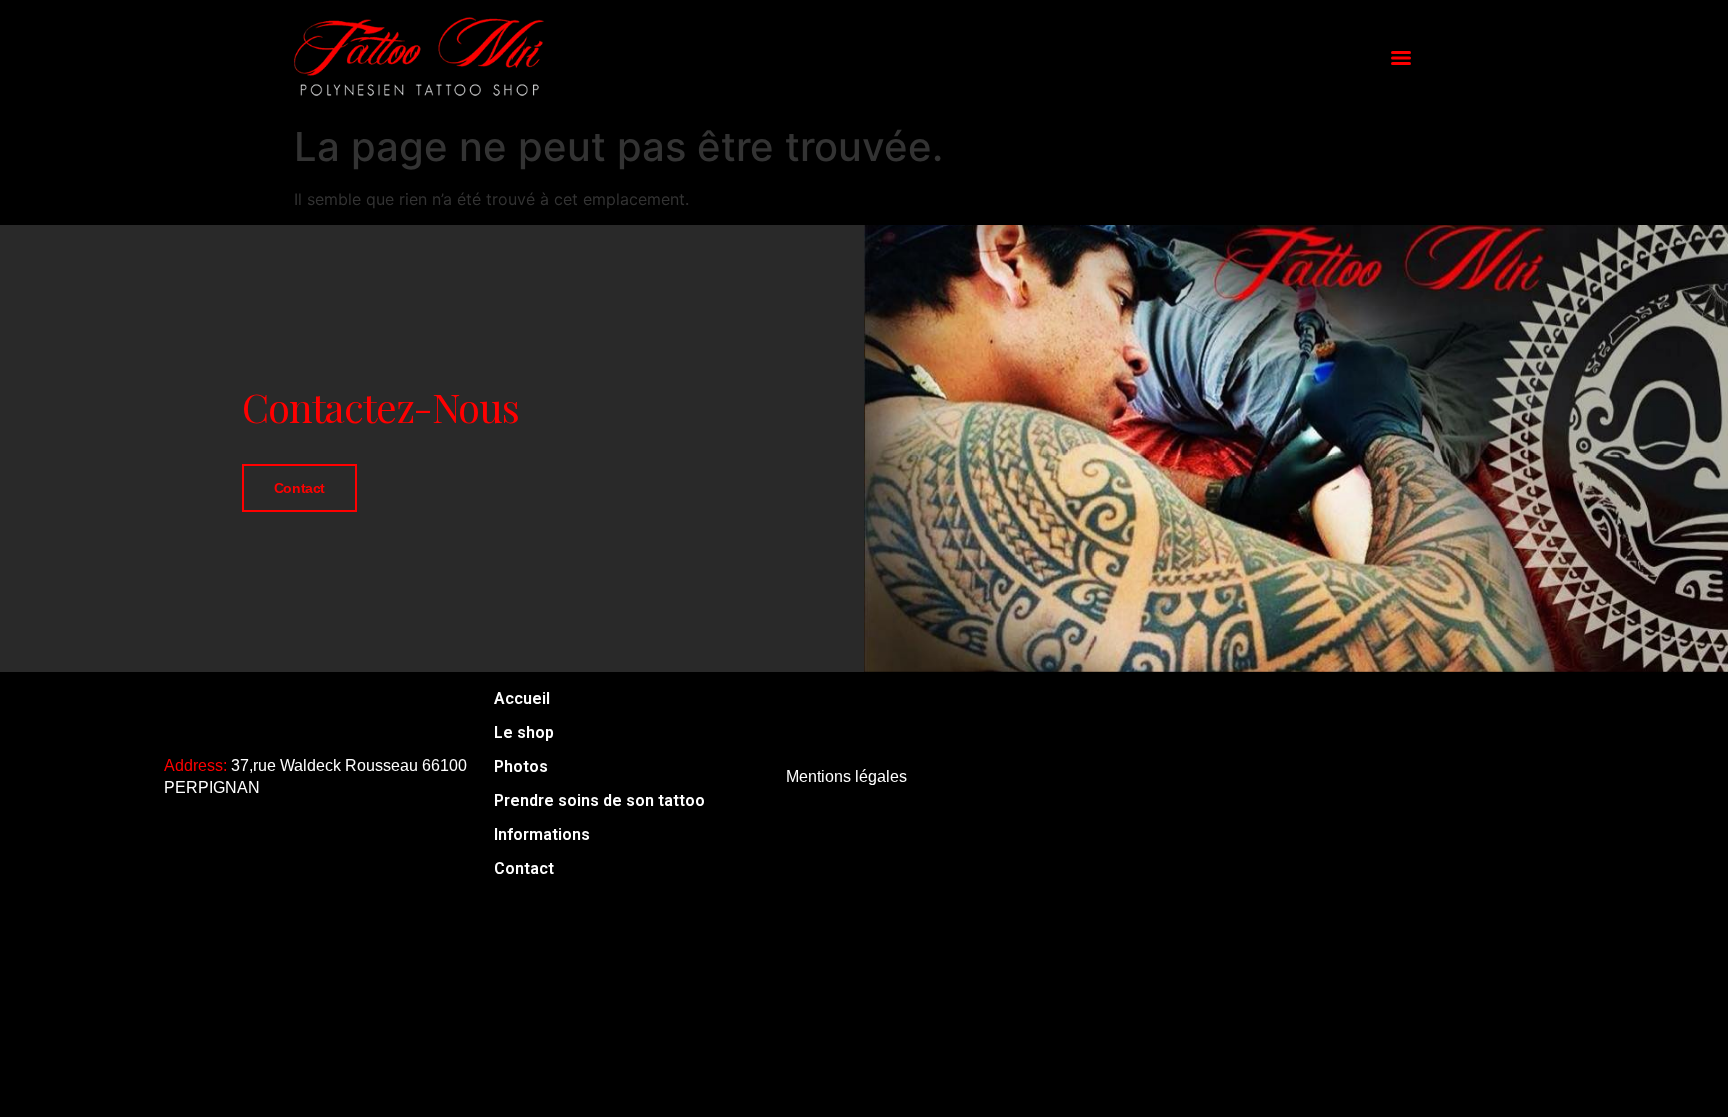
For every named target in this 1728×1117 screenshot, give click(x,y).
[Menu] (1401, 58)
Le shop (524, 732)
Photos (521, 766)
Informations (542, 834)
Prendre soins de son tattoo (599, 800)
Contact (299, 488)
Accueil (522, 698)
